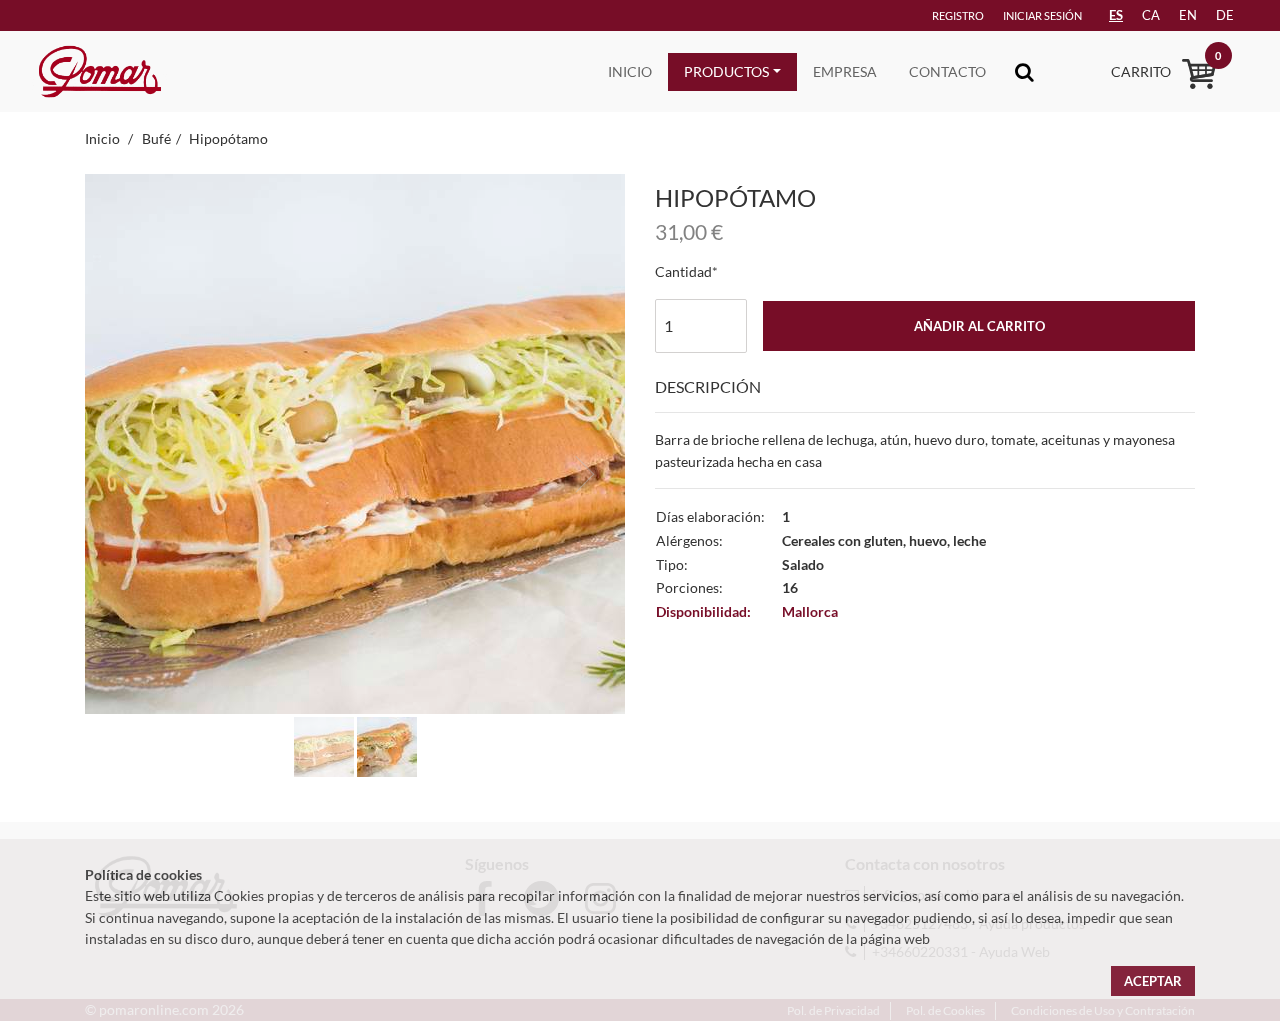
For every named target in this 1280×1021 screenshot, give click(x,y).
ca (1151, 15)
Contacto (947, 71)
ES (1116, 15)
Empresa (845, 71)
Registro (958, 15)
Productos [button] (726, 71)
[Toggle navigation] (1024, 71)
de (1225, 15)
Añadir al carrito (979, 326)
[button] (125, 474)
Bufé (156, 138)
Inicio (630, 71)
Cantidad (683, 271)
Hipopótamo (228, 138)
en (1188, 15)
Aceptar (1153, 981)
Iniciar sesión (1042, 15)
